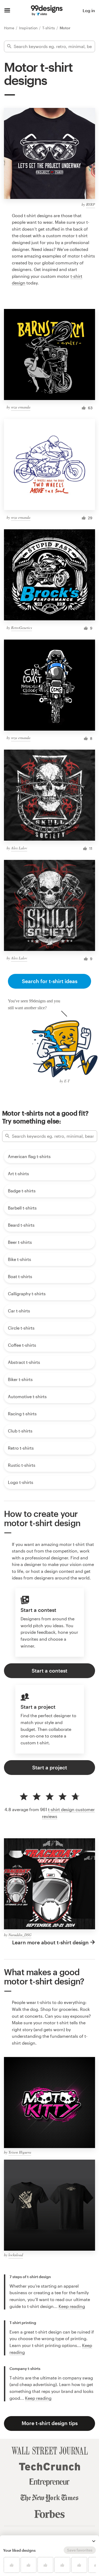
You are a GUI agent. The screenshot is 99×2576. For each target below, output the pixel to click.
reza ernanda (21, 407)
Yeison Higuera (20, 2152)
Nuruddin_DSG (20, 1935)
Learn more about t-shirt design (50, 1942)
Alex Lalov (19, 848)
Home (10, 28)
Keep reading (72, 2306)
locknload (16, 2255)
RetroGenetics (22, 628)
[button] (94, 2541)
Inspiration (29, 28)
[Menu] (7, 11)
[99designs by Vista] (47, 11)
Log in (89, 10)
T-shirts (49, 28)
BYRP (91, 204)
